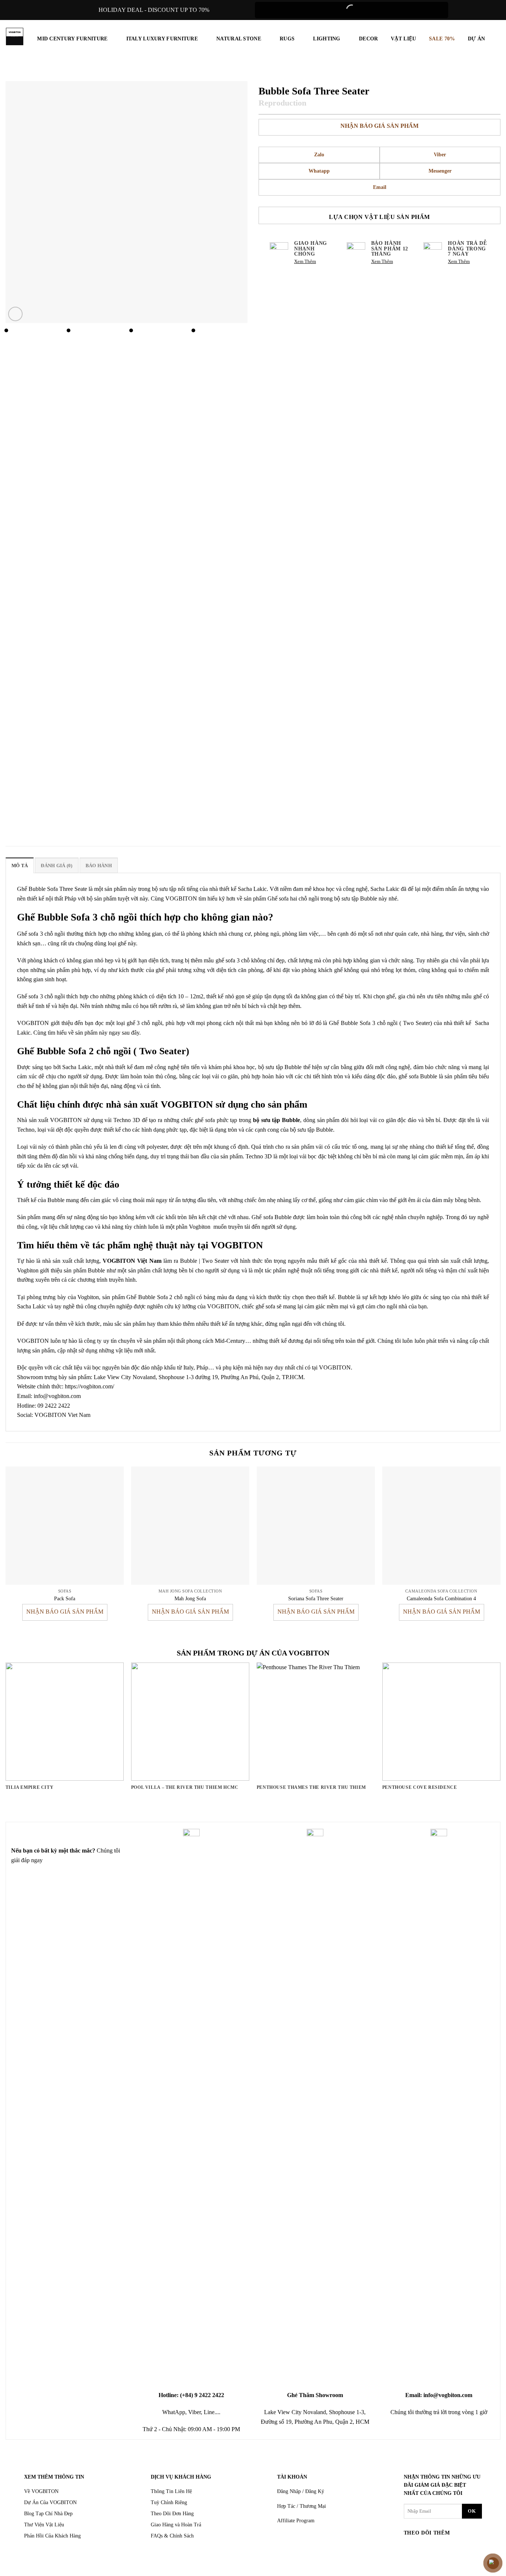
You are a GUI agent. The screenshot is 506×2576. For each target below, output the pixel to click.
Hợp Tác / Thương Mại (302, 2506)
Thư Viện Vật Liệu (44, 2525)
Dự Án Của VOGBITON (50, 2502)
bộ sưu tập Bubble (277, 1120)
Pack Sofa (65, 1598)
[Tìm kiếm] (497, 39)
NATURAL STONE (239, 39)
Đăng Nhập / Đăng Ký (301, 2491)
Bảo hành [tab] (99, 866)
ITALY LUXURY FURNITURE (162, 39)
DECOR (368, 39)
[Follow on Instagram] (425, 2548)
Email (380, 187)
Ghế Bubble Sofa (37, 889)
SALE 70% (442, 39)
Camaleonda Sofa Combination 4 (441, 1598)
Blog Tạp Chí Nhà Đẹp (48, 2514)
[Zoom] (15, 314)
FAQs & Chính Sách (172, 2536)
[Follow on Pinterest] (453, 2548)
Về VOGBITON (41, 2491)
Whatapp (319, 171)
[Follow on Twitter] (439, 2548)
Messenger (440, 171)
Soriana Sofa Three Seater (316, 1598)
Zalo (319, 155)
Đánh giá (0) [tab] (56, 866)
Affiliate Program (296, 2521)
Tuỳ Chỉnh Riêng (169, 2502)
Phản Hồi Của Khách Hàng (52, 2536)
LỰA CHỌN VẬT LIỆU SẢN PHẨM (379, 217)
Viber (440, 155)
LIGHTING (327, 39)
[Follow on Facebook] (411, 2548)
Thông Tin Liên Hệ (171, 2491)
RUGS (287, 39)
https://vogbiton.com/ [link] (89, 1386)
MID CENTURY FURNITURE (72, 39)
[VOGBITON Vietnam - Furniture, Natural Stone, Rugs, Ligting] (15, 36)
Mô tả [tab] (20, 866)
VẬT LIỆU (403, 39)
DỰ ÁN (476, 39)
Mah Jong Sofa (190, 1598)
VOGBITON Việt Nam (132, 1261)
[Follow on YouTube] (467, 2548)
